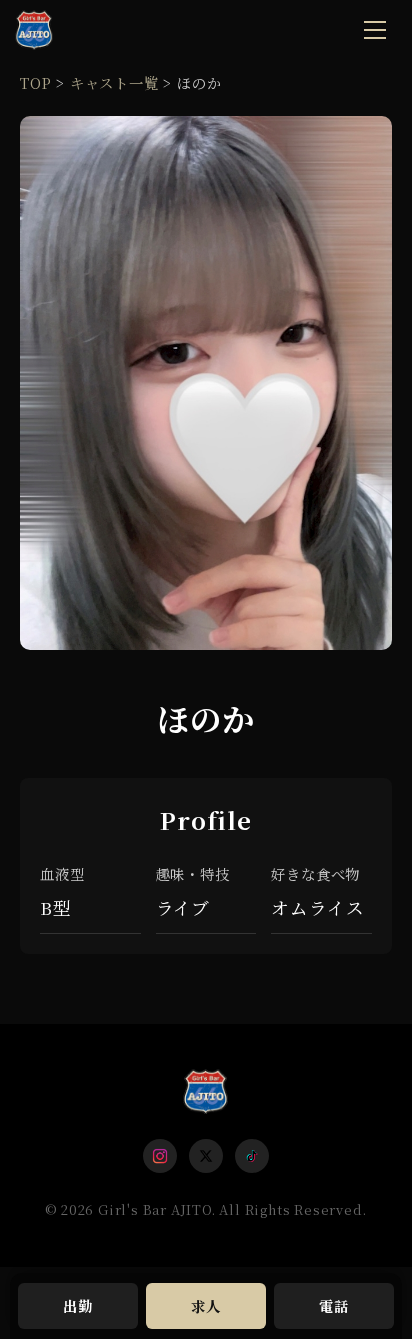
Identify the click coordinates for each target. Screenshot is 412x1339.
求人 (206, 1305)
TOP (35, 82)
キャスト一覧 (114, 82)
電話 (334, 1305)
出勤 (78, 1305)
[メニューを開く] (375, 30)
